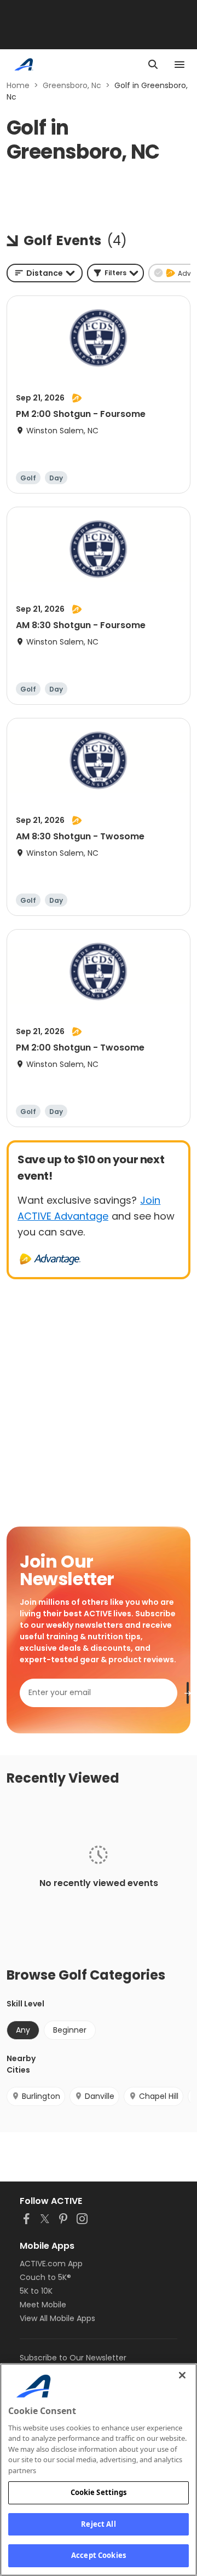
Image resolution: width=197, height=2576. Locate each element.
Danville (100, 2096)
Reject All (98, 2524)
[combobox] (45, 273)
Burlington (41, 2096)
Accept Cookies (99, 2555)
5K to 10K (36, 2291)
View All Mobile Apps (57, 2318)
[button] (115, 273)
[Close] (182, 2375)
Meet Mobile (43, 2305)
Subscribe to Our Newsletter (73, 2358)
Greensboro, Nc (72, 85)
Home (18, 85)
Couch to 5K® (45, 2277)
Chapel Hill (159, 2096)
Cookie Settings (99, 2492)
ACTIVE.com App (51, 2264)
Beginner (70, 2030)
